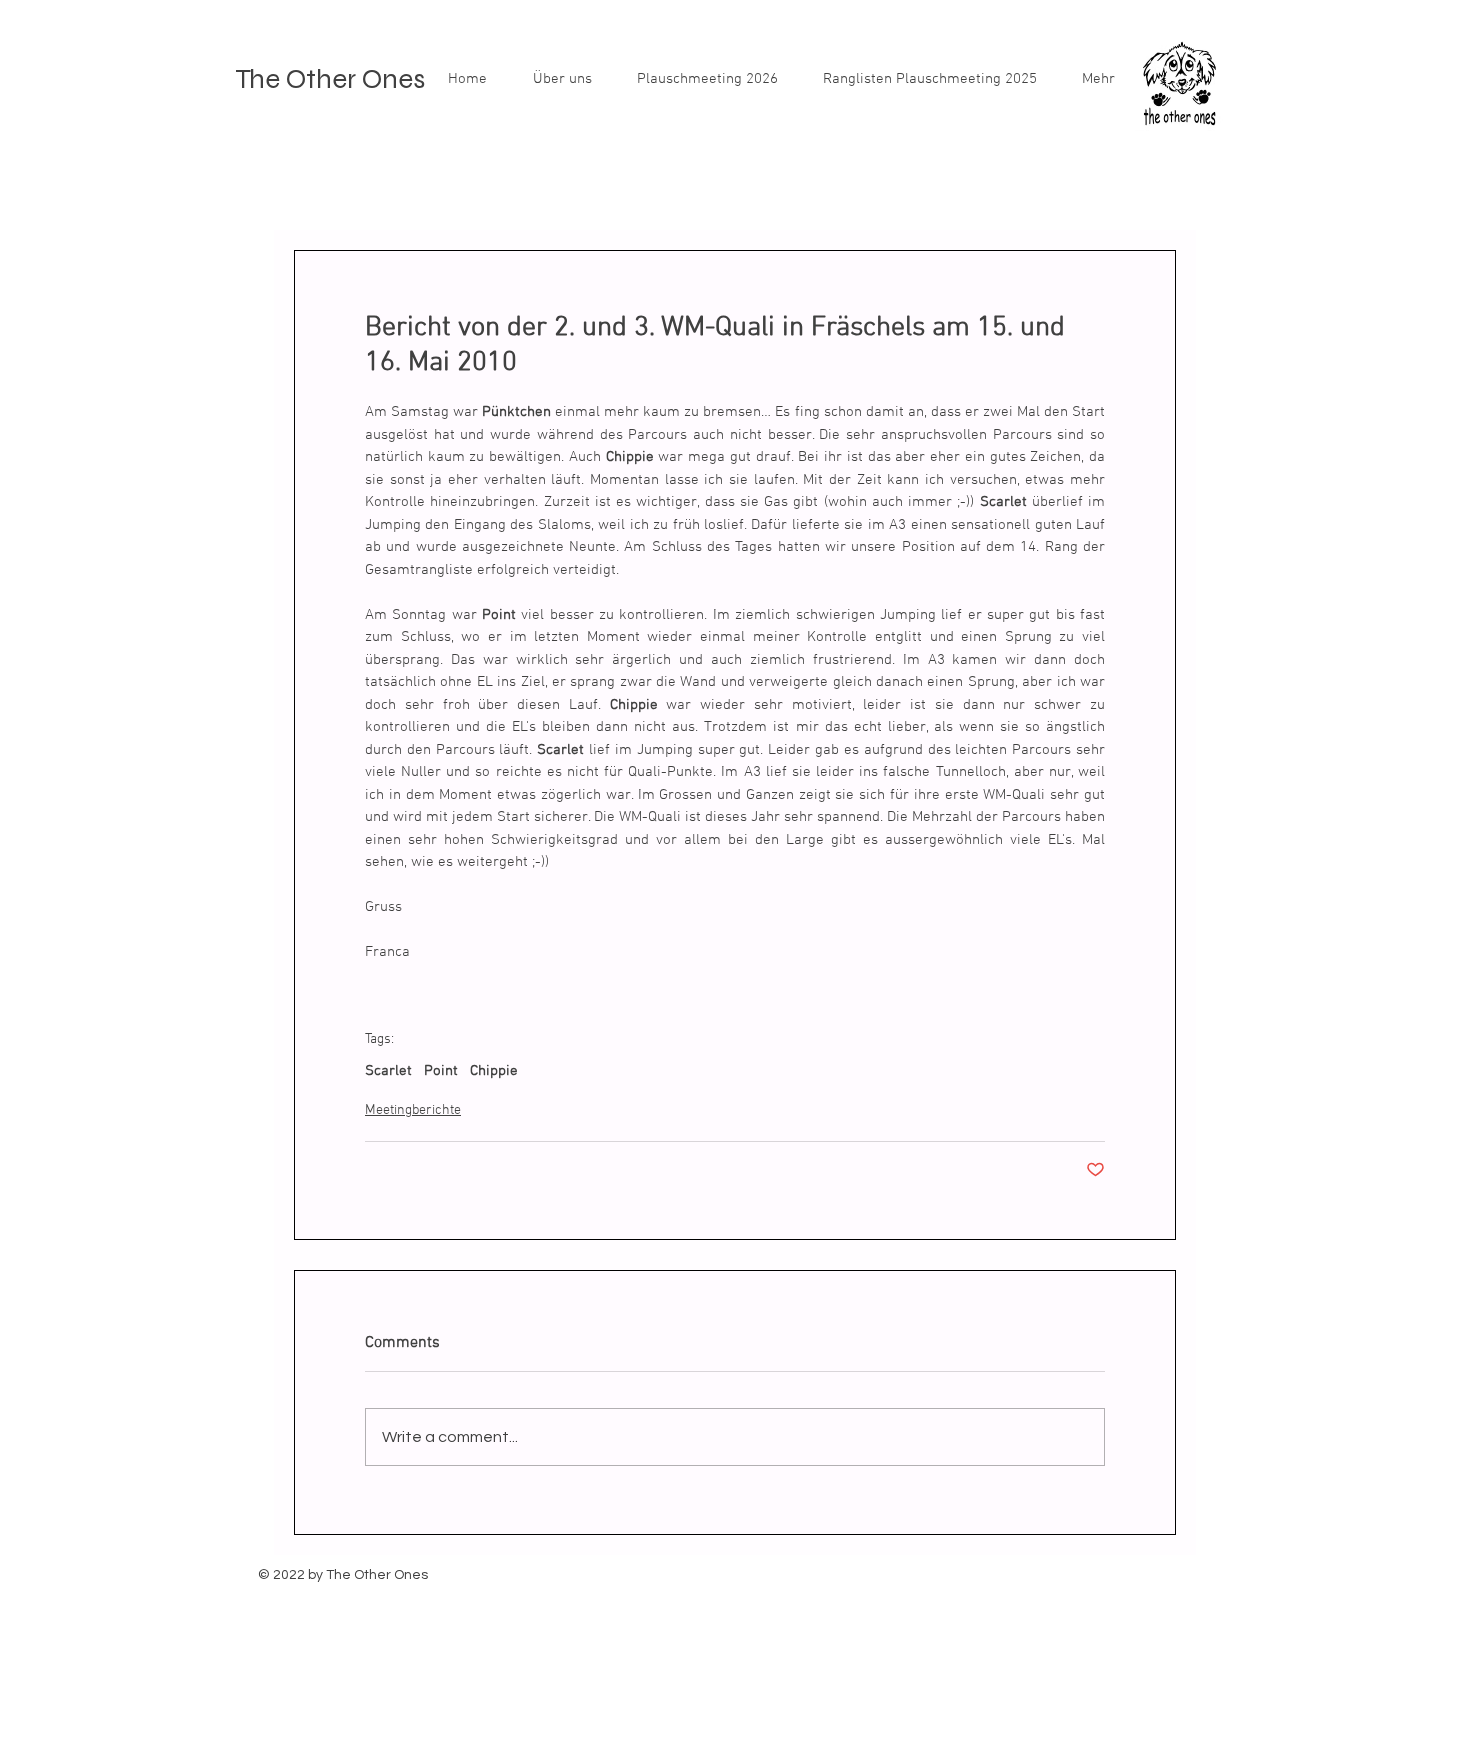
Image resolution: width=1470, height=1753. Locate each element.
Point (441, 1071)
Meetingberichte (413, 1110)
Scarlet (388, 1071)
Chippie (494, 1071)
